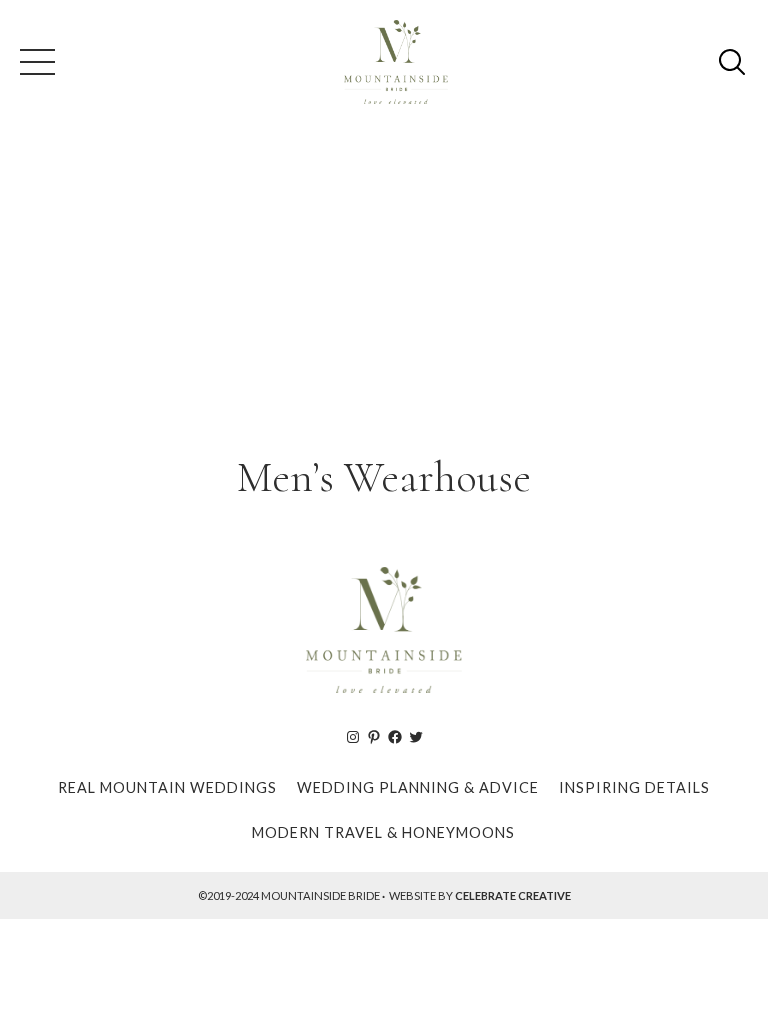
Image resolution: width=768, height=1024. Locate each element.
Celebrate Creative (513, 895)
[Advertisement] (384, 284)
